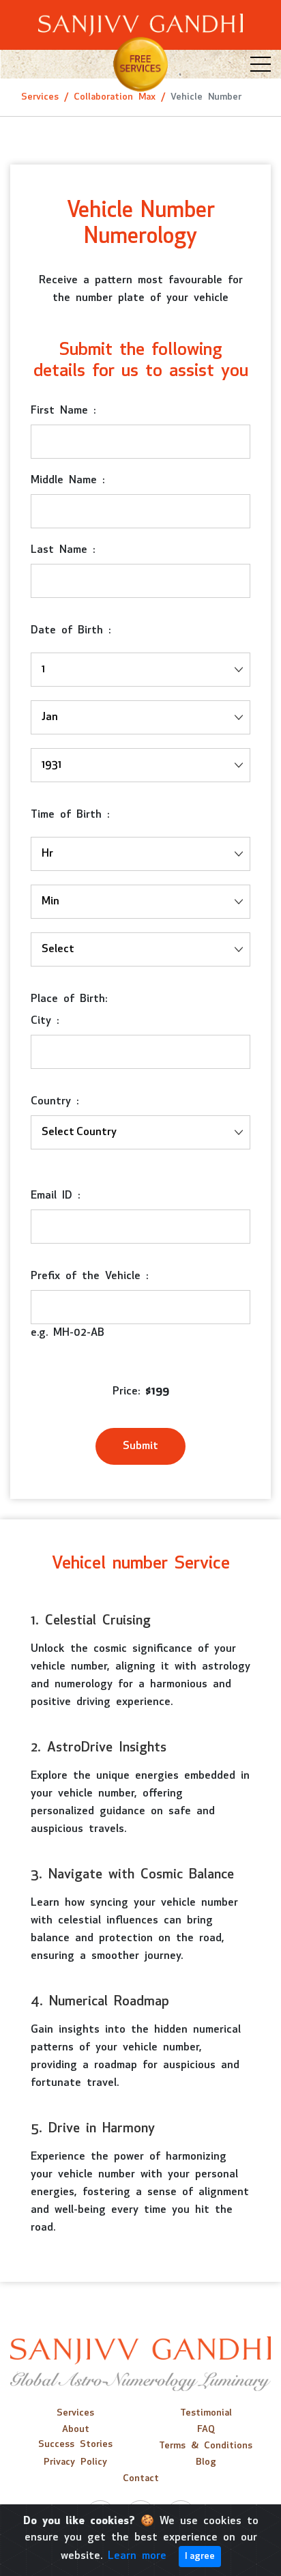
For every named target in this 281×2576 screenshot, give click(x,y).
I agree (200, 2557)
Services (40, 97)
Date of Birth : (71, 631)
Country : (55, 1102)
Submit (140, 1446)
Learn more (137, 2556)
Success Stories (75, 2445)
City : (45, 1021)
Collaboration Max (115, 97)
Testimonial (206, 2413)
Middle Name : (68, 481)
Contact (141, 2479)
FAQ (206, 2430)
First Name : (63, 411)
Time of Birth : (70, 815)
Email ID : (55, 1196)
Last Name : (63, 550)
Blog (206, 2462)
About (76, 2430)
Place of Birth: (69, 999)
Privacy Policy (75, 2462)
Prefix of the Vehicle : (89, 1276)
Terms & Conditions (206, 2446)
